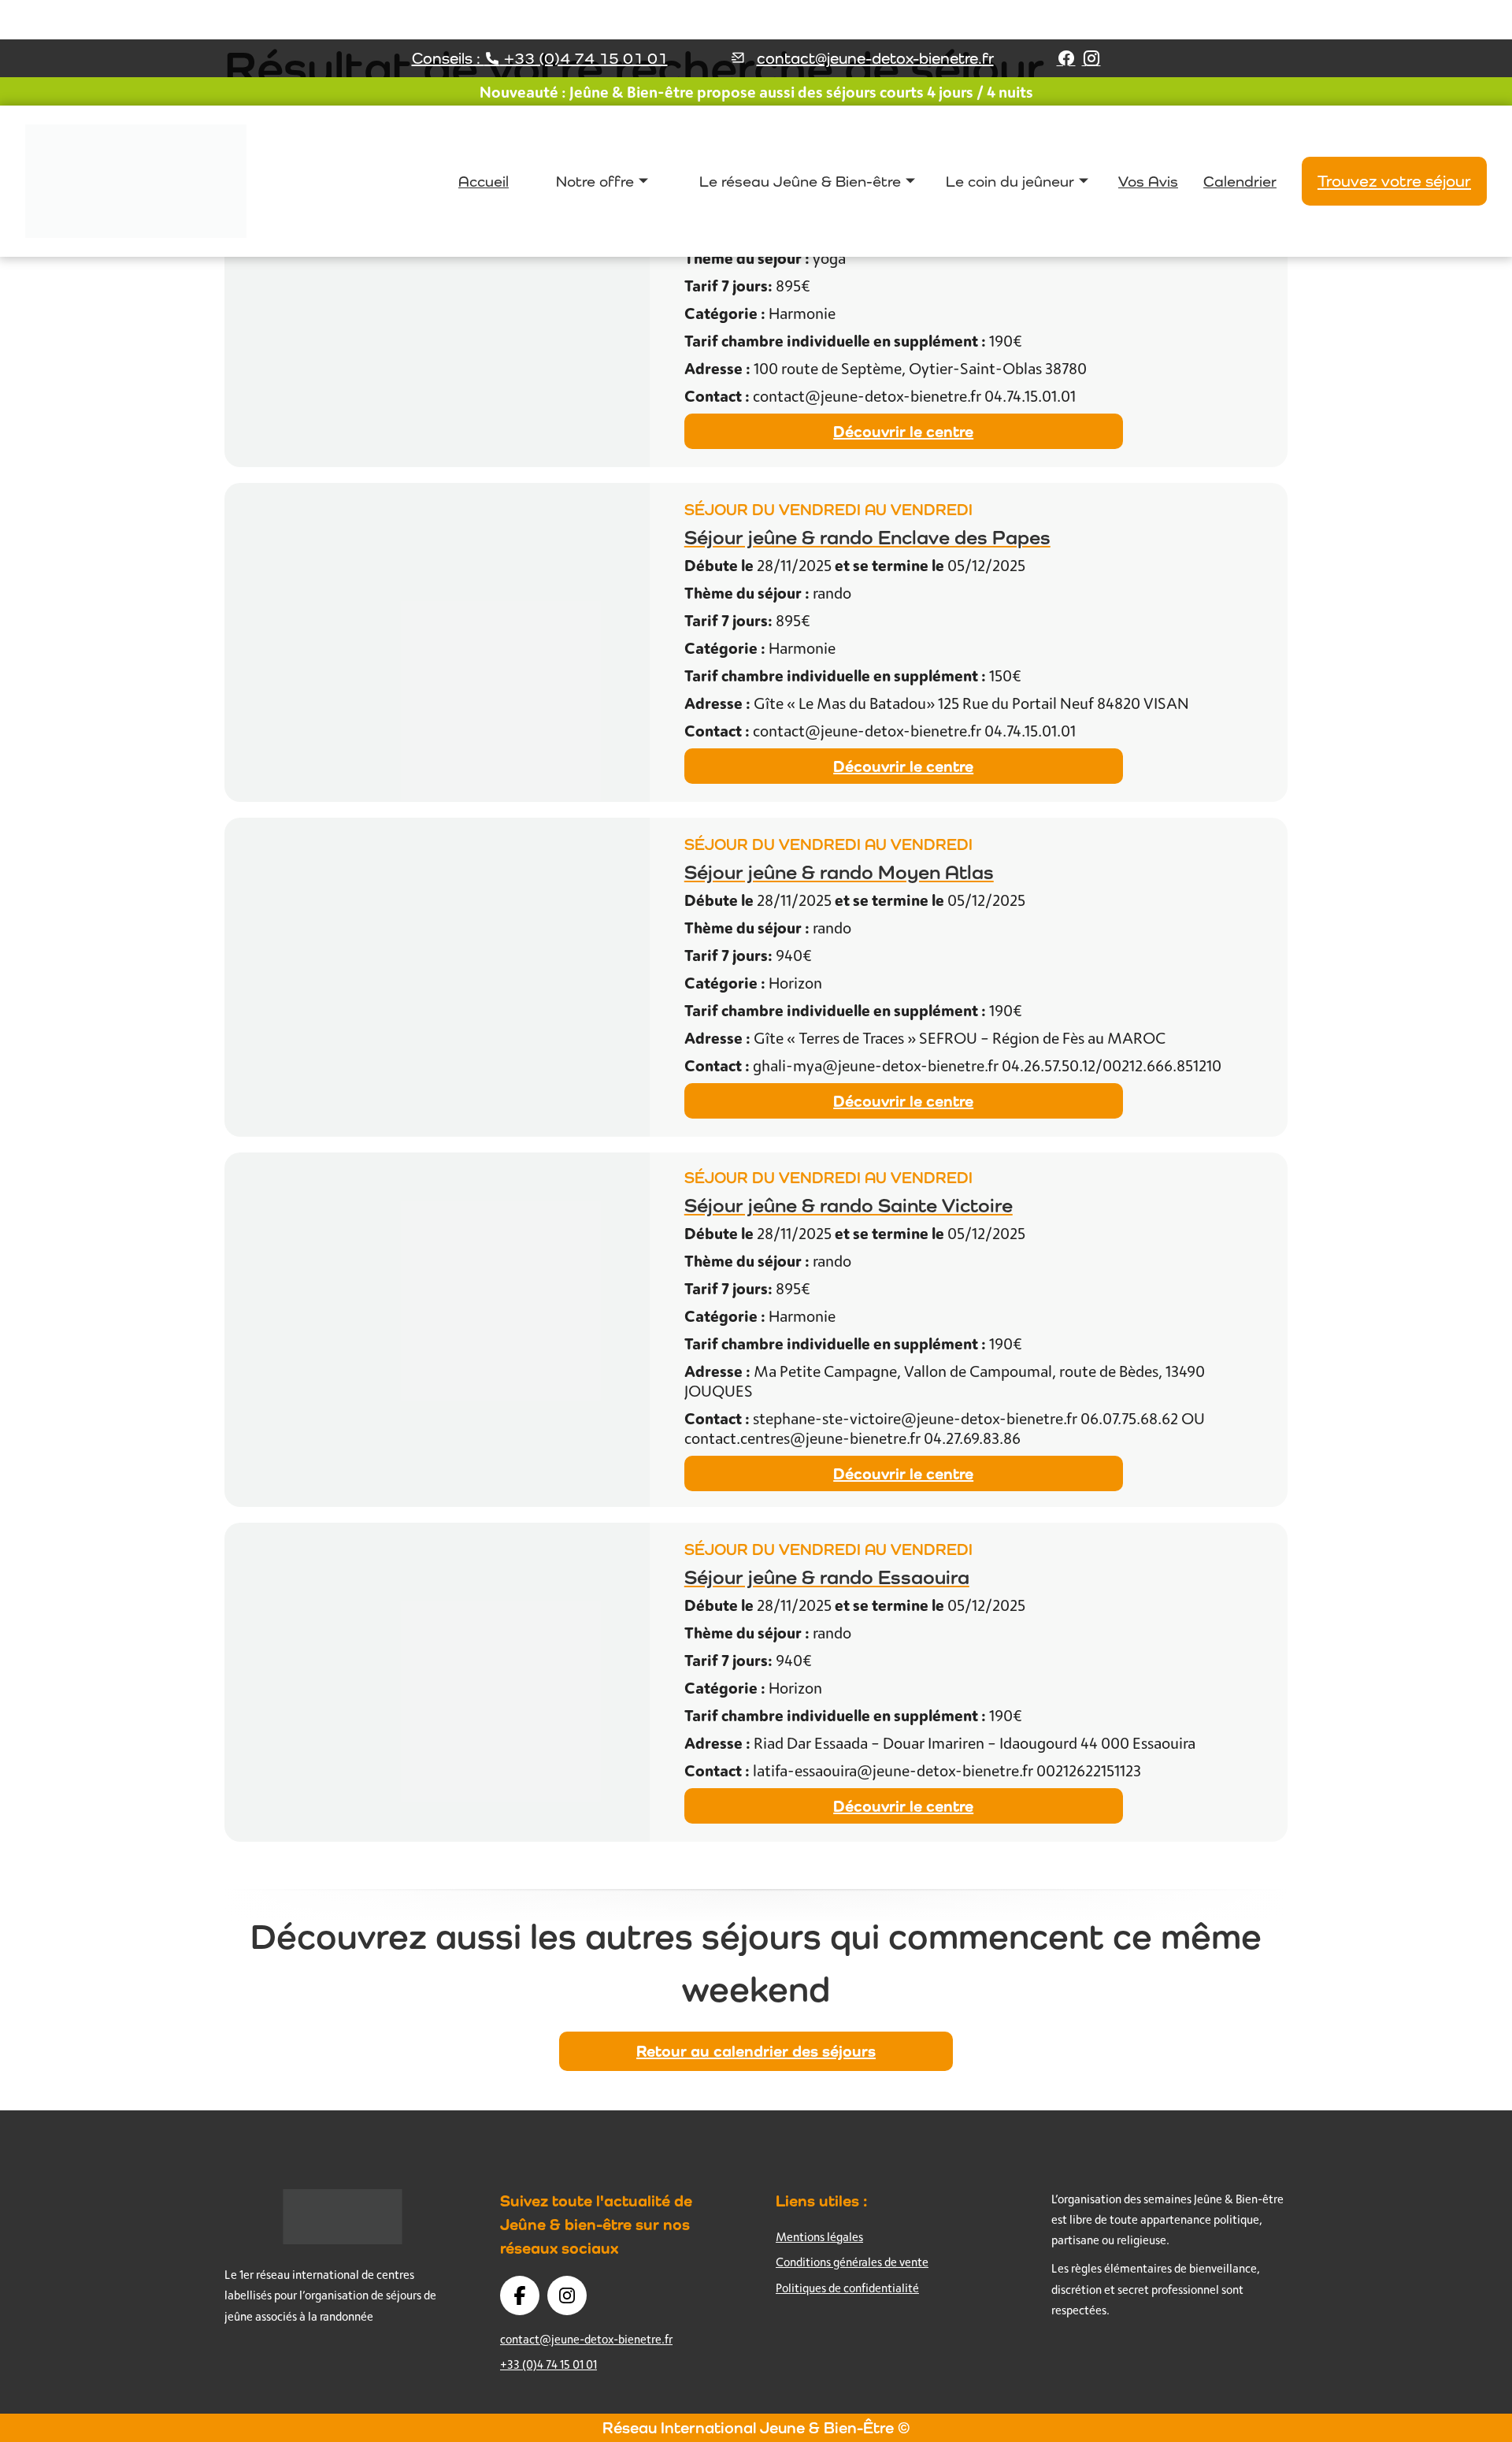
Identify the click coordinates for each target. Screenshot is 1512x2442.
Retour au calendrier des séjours (756, 2051)
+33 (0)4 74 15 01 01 (548, 2364)
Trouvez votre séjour (1394, 181)
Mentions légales (819, 2237)
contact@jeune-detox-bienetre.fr (875, 58)
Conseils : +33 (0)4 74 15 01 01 (540, 58)
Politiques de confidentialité (847, 2288)
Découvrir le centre (903, 431)
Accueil (484, 181)
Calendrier (1240, 181)
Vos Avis (1148, 181)
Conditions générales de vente (852, 2262)
